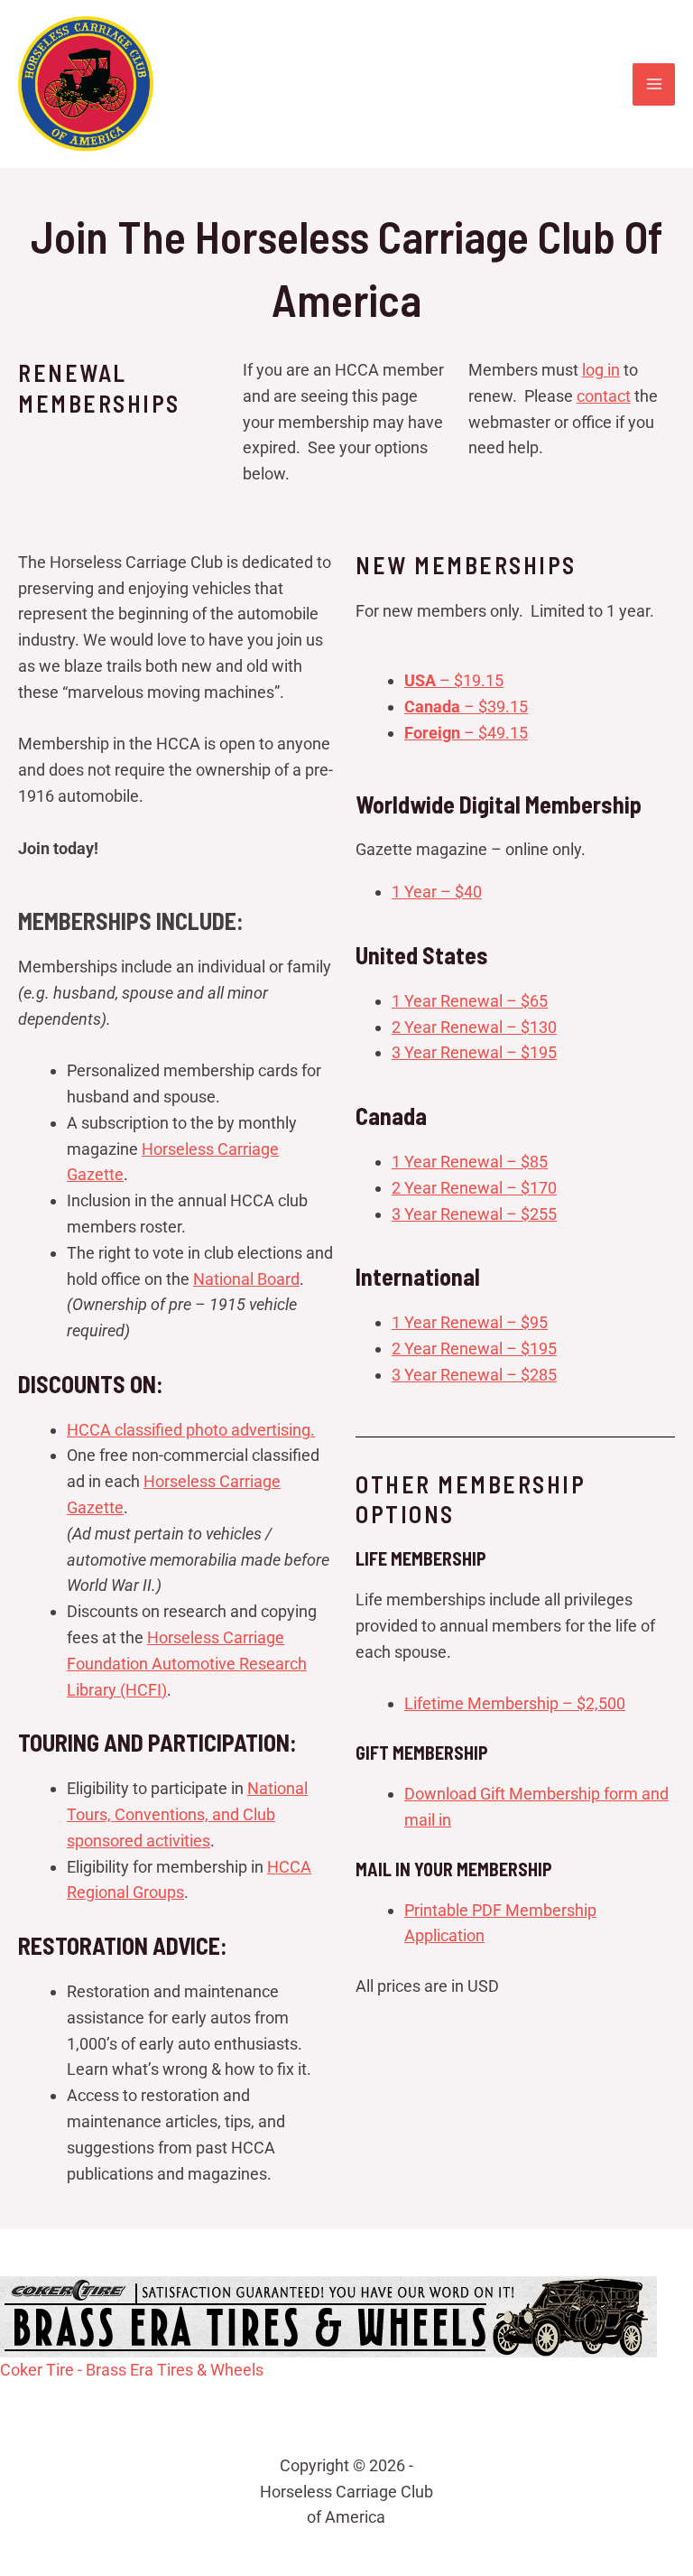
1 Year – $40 (437, 892)
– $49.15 (466, 733)
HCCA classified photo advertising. (191, 1430)
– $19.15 (454, 680)
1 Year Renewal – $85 (470, 1162)
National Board (246, 1279)
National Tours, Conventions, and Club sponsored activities (187, 1814)
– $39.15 (466, 707)
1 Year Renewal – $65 (470, 1001)
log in (601, 370)
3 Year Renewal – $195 (474, 1052)
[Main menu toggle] (654, 84)
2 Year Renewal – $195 (474, 1348)
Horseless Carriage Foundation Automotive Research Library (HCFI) (187, 1664)
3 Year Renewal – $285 (474, 1375)
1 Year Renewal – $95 (470, 1322)
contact (604, 396)
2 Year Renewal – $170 (474, 1188)
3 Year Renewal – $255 (474, 1214)
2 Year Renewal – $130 (474, 1027)
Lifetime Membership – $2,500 (515, 1703)
